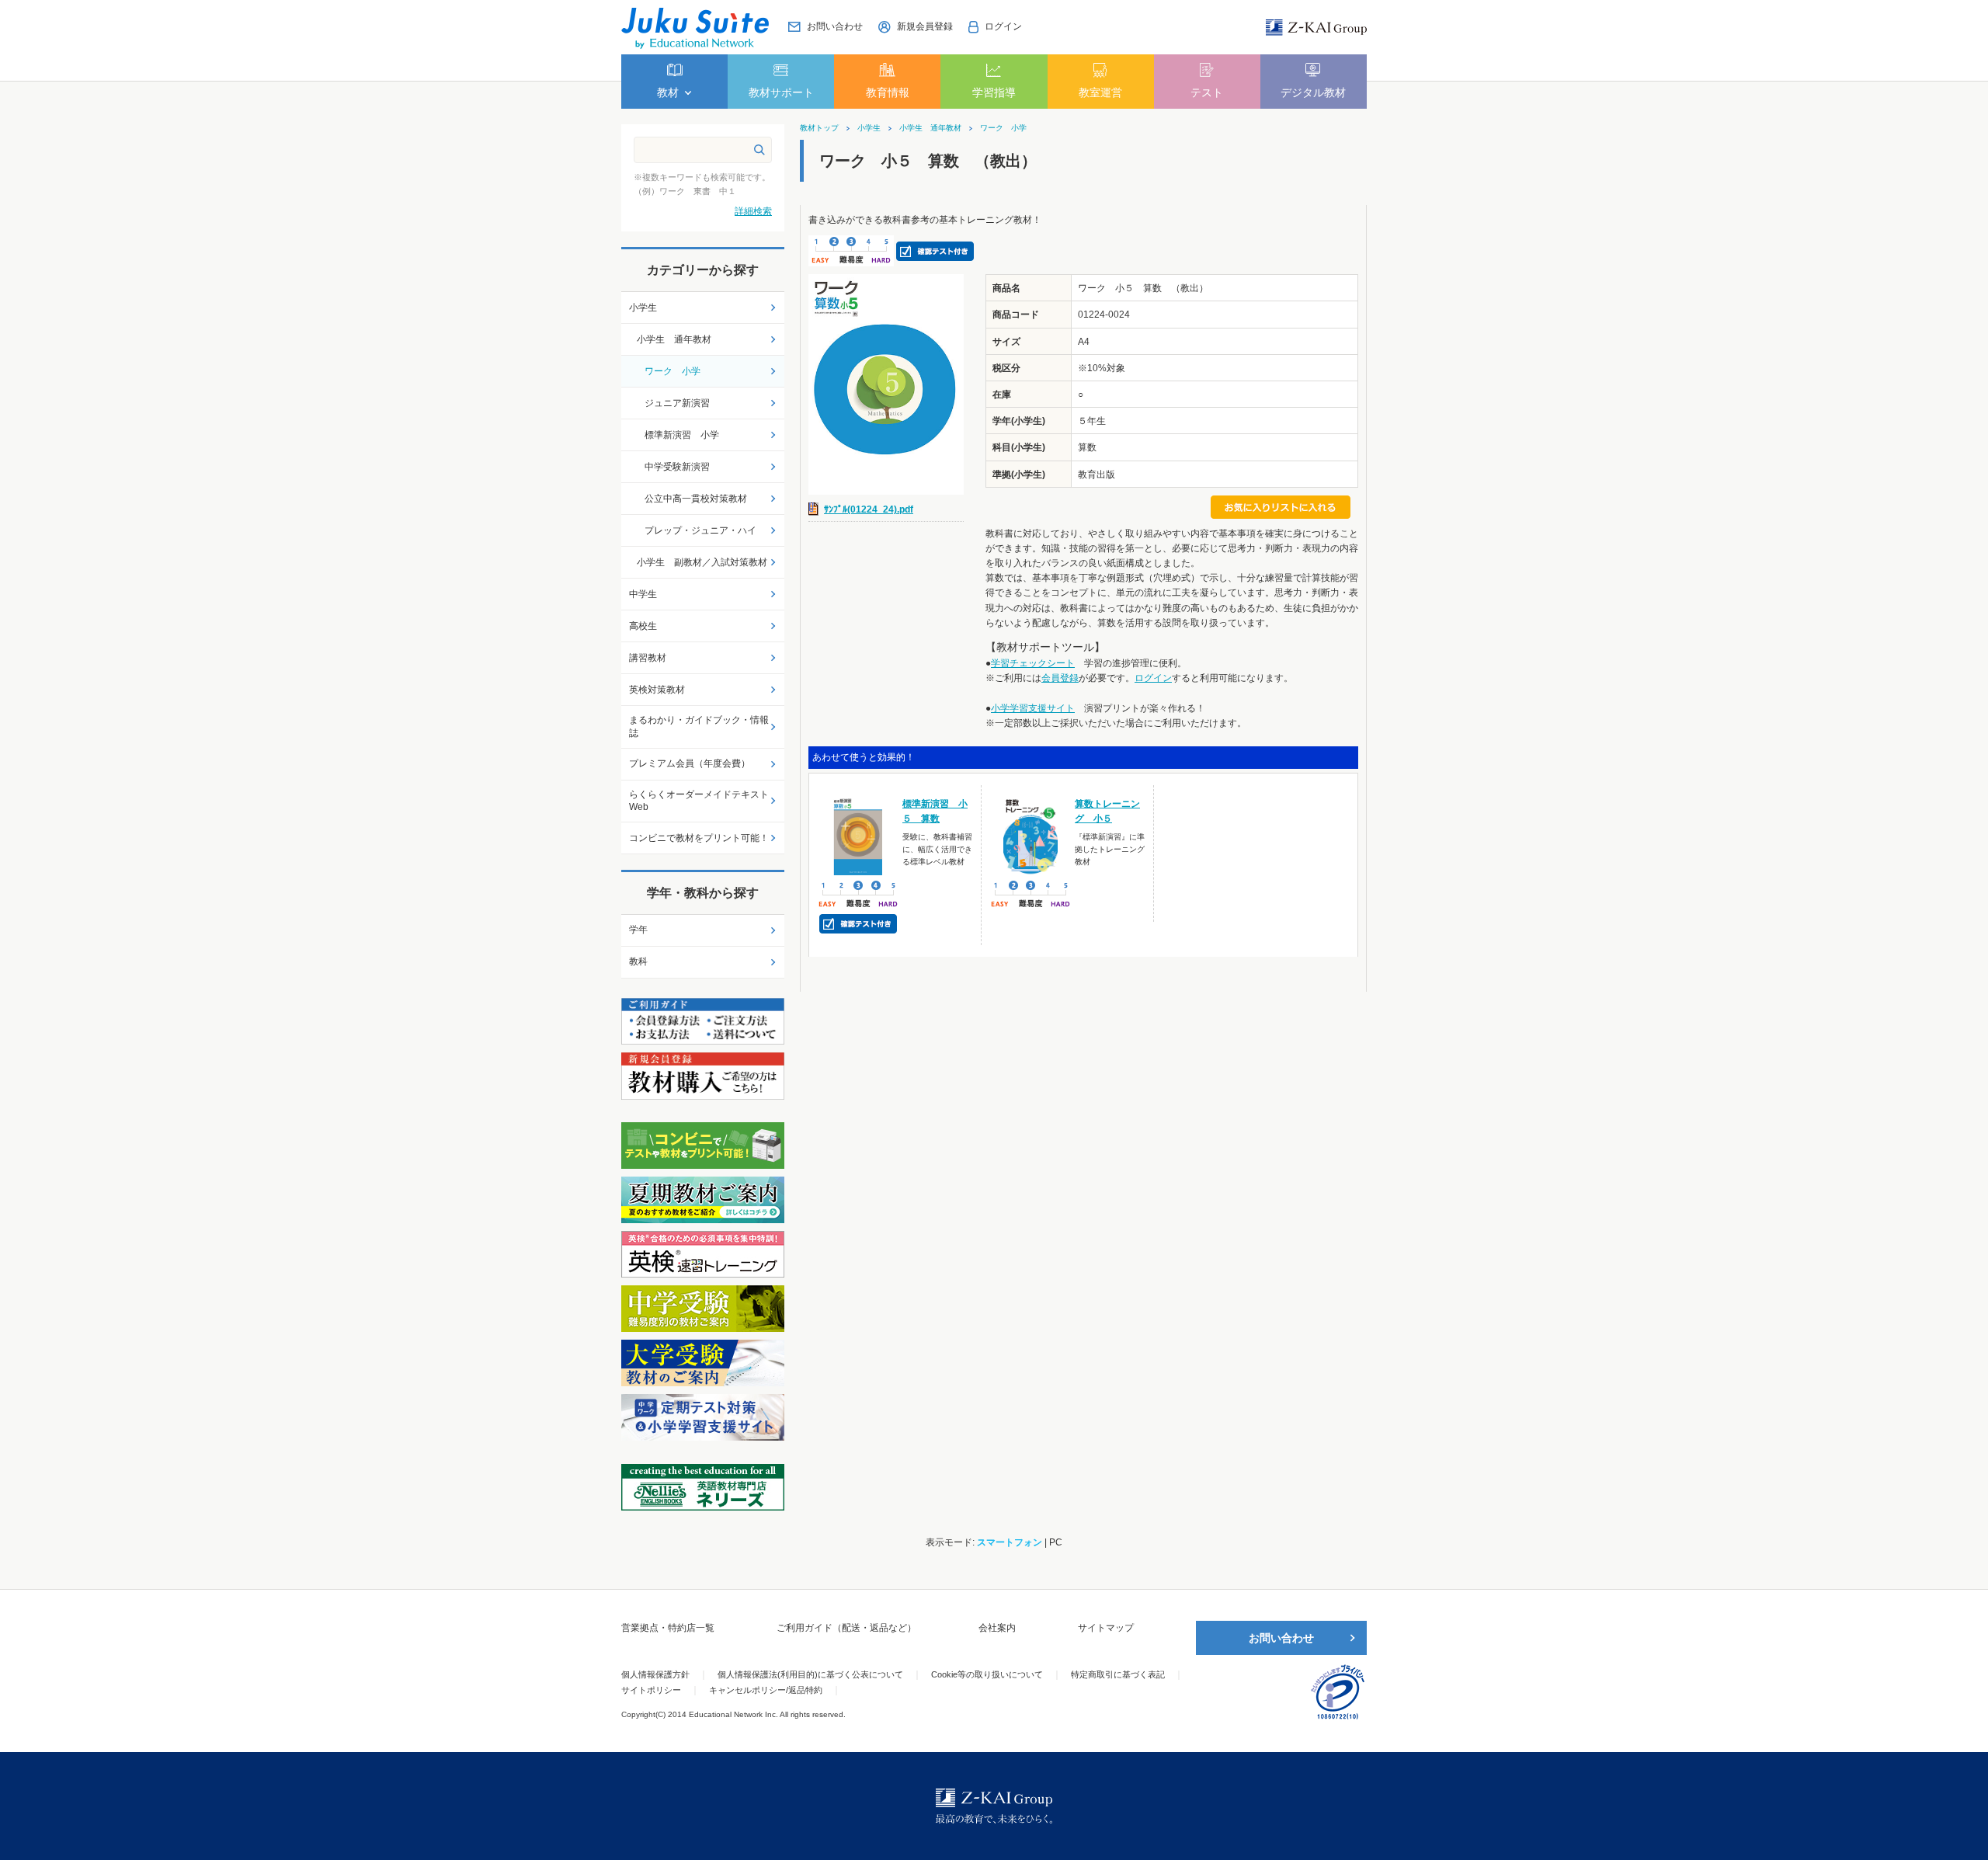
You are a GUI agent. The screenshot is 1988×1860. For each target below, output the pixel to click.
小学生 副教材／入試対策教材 (702, 562)
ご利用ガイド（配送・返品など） (846, 1628)
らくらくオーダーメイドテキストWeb (699, 801)
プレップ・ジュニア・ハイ (700, 530)
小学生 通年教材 (930, 128)
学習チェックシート (1033, 663)
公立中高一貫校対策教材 (696, 499)
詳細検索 (753, 211)
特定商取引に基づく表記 (1118, 1674)
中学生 (643, 594)
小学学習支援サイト (1033, 708)
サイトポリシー (651, 1690)
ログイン (1153, 678)
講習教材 (648, 658)
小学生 (869, 128)
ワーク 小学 (1003, 128)
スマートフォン (1010, 1542)
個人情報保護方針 (655, 1674)
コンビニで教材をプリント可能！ (699, 838)
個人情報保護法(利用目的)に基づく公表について (810, 1674)
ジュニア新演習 (677, 403)
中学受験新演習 (677, 467)
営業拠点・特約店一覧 (668, 1628)
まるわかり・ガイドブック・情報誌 (699, 727)
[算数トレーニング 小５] (1031, 836)
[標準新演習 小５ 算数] (858, 836)
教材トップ (819, 128)
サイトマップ (1106, 1628)
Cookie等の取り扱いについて (987, 1674)
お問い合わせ (1281, 1638)
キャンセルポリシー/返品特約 (766, 1690)
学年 (638, 930)
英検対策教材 (657, 690)
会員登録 (1060, 678)
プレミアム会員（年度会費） (690, 763)
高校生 (643, 626)
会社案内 (997, 1628)
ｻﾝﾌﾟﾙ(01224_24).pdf (869, 509)
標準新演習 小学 (682, 435)
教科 (638, 961)
